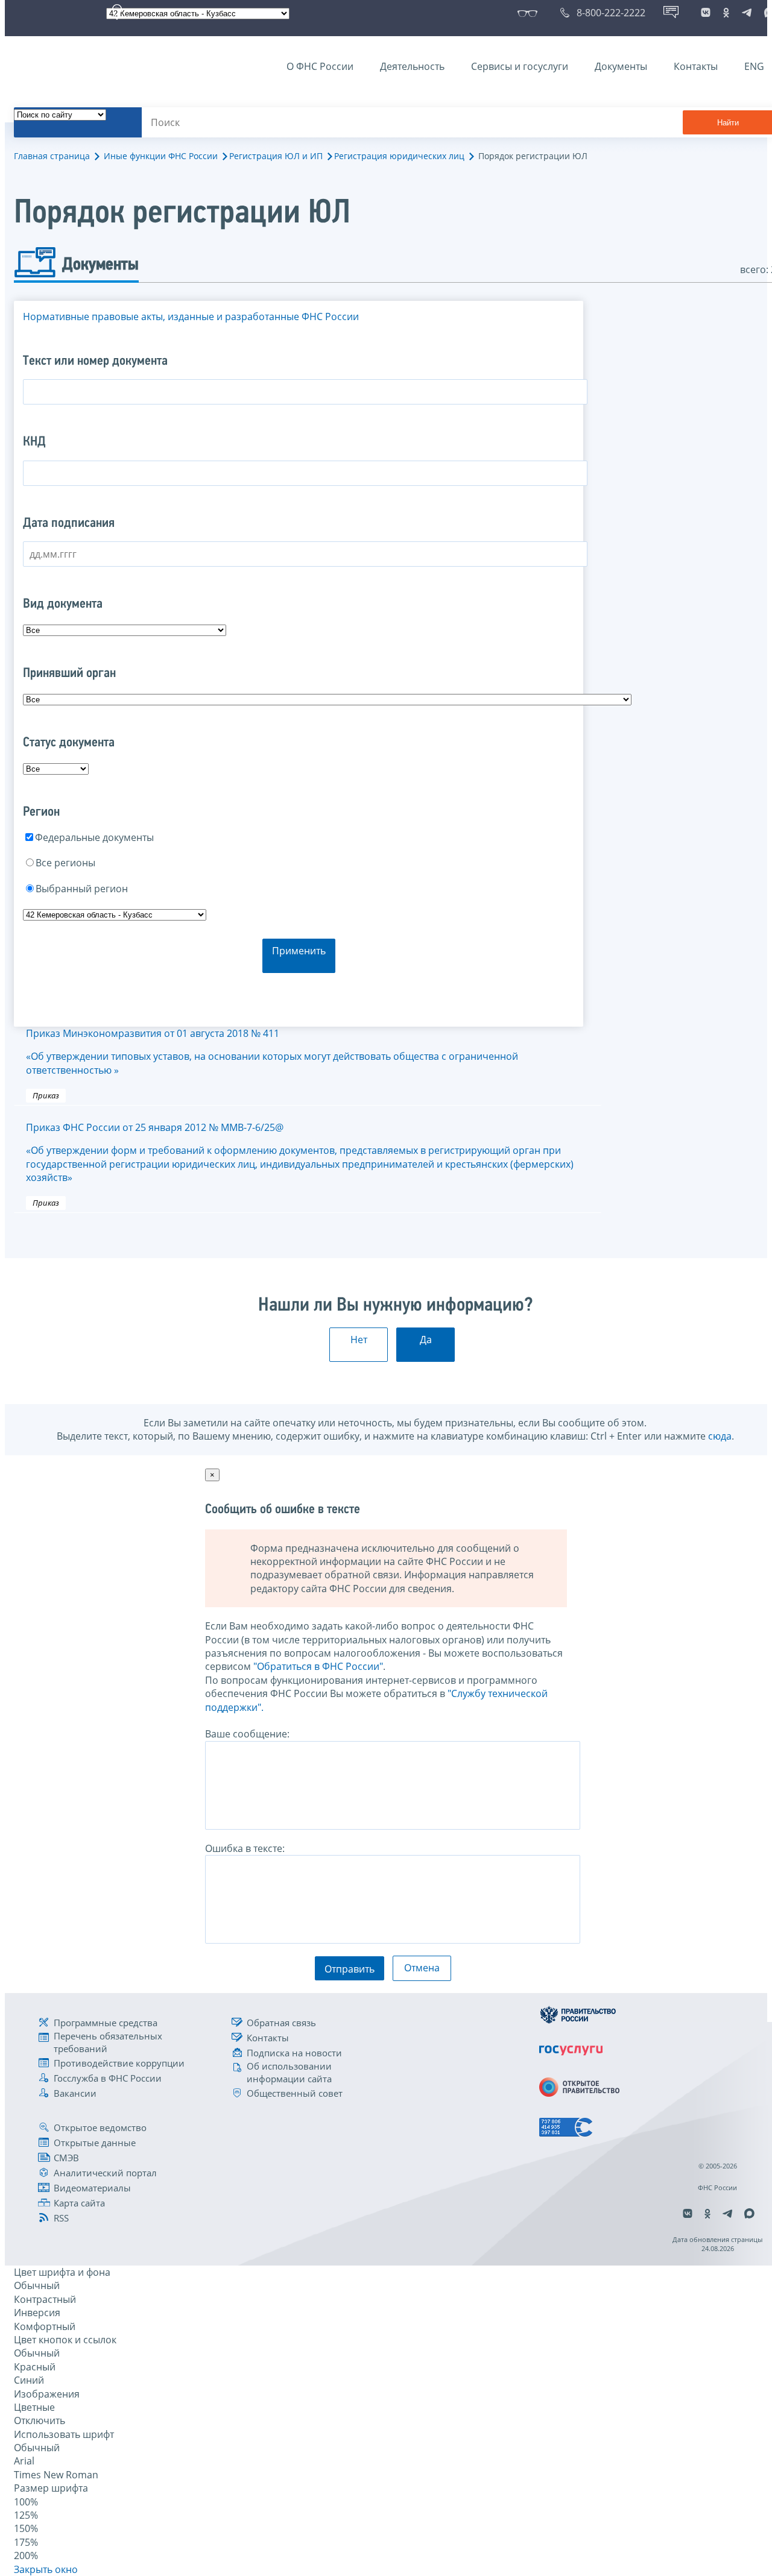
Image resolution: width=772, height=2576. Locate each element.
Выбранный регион (82, 889)
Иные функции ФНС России (161, 156)
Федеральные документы (94, 837)
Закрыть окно (46, 2569)
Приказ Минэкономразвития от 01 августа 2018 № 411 (272, 1052)
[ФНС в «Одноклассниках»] (726, 13)
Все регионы (65, 863)
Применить (299, 951)
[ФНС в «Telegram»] (747, 13)
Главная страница (52, 156)
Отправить (350, 1969)
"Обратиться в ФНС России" (318, 1666)
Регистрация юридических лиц (399, 156)
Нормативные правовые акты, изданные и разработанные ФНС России (191, 316)
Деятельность (412, 66)
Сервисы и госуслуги (520, 66)
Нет (359, 1340)
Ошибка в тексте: (245, 1848)
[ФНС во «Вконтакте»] (706, 13)
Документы (621, 66)
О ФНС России (320, 66)
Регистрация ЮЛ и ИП (276, 156)
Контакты (696, 66)
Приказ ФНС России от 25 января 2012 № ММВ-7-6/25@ (300, 1152)
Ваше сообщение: (247, 1734)
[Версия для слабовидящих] (530, 13)
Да (426, 1340)
